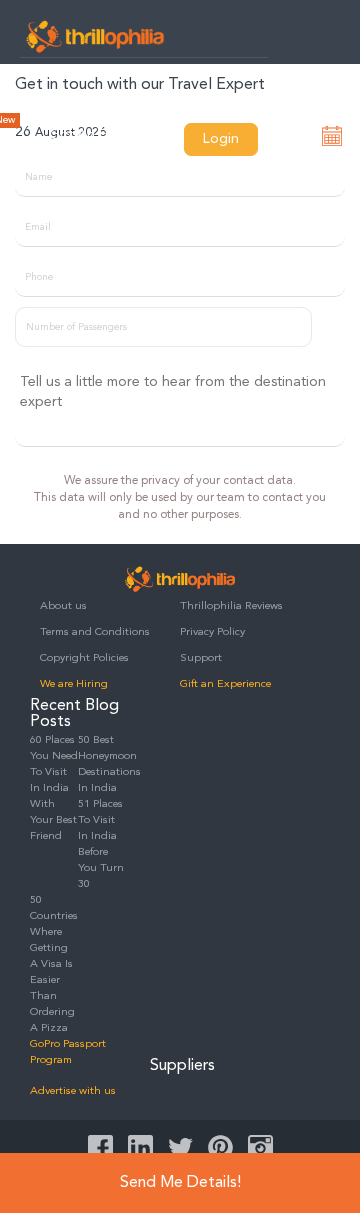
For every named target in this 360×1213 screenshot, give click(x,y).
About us (63, 606)
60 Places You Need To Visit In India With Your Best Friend (54, 788)
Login (221, 139)
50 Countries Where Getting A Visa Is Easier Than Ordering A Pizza (54, 964)
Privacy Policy (212, 632)
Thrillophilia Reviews (231, 606)
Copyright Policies (84, 658)
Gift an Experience (225, 684)
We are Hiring (74, 684)
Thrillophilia (95, 36)
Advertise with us (73, 1091)
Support (201, 658)
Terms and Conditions (95, 632)
